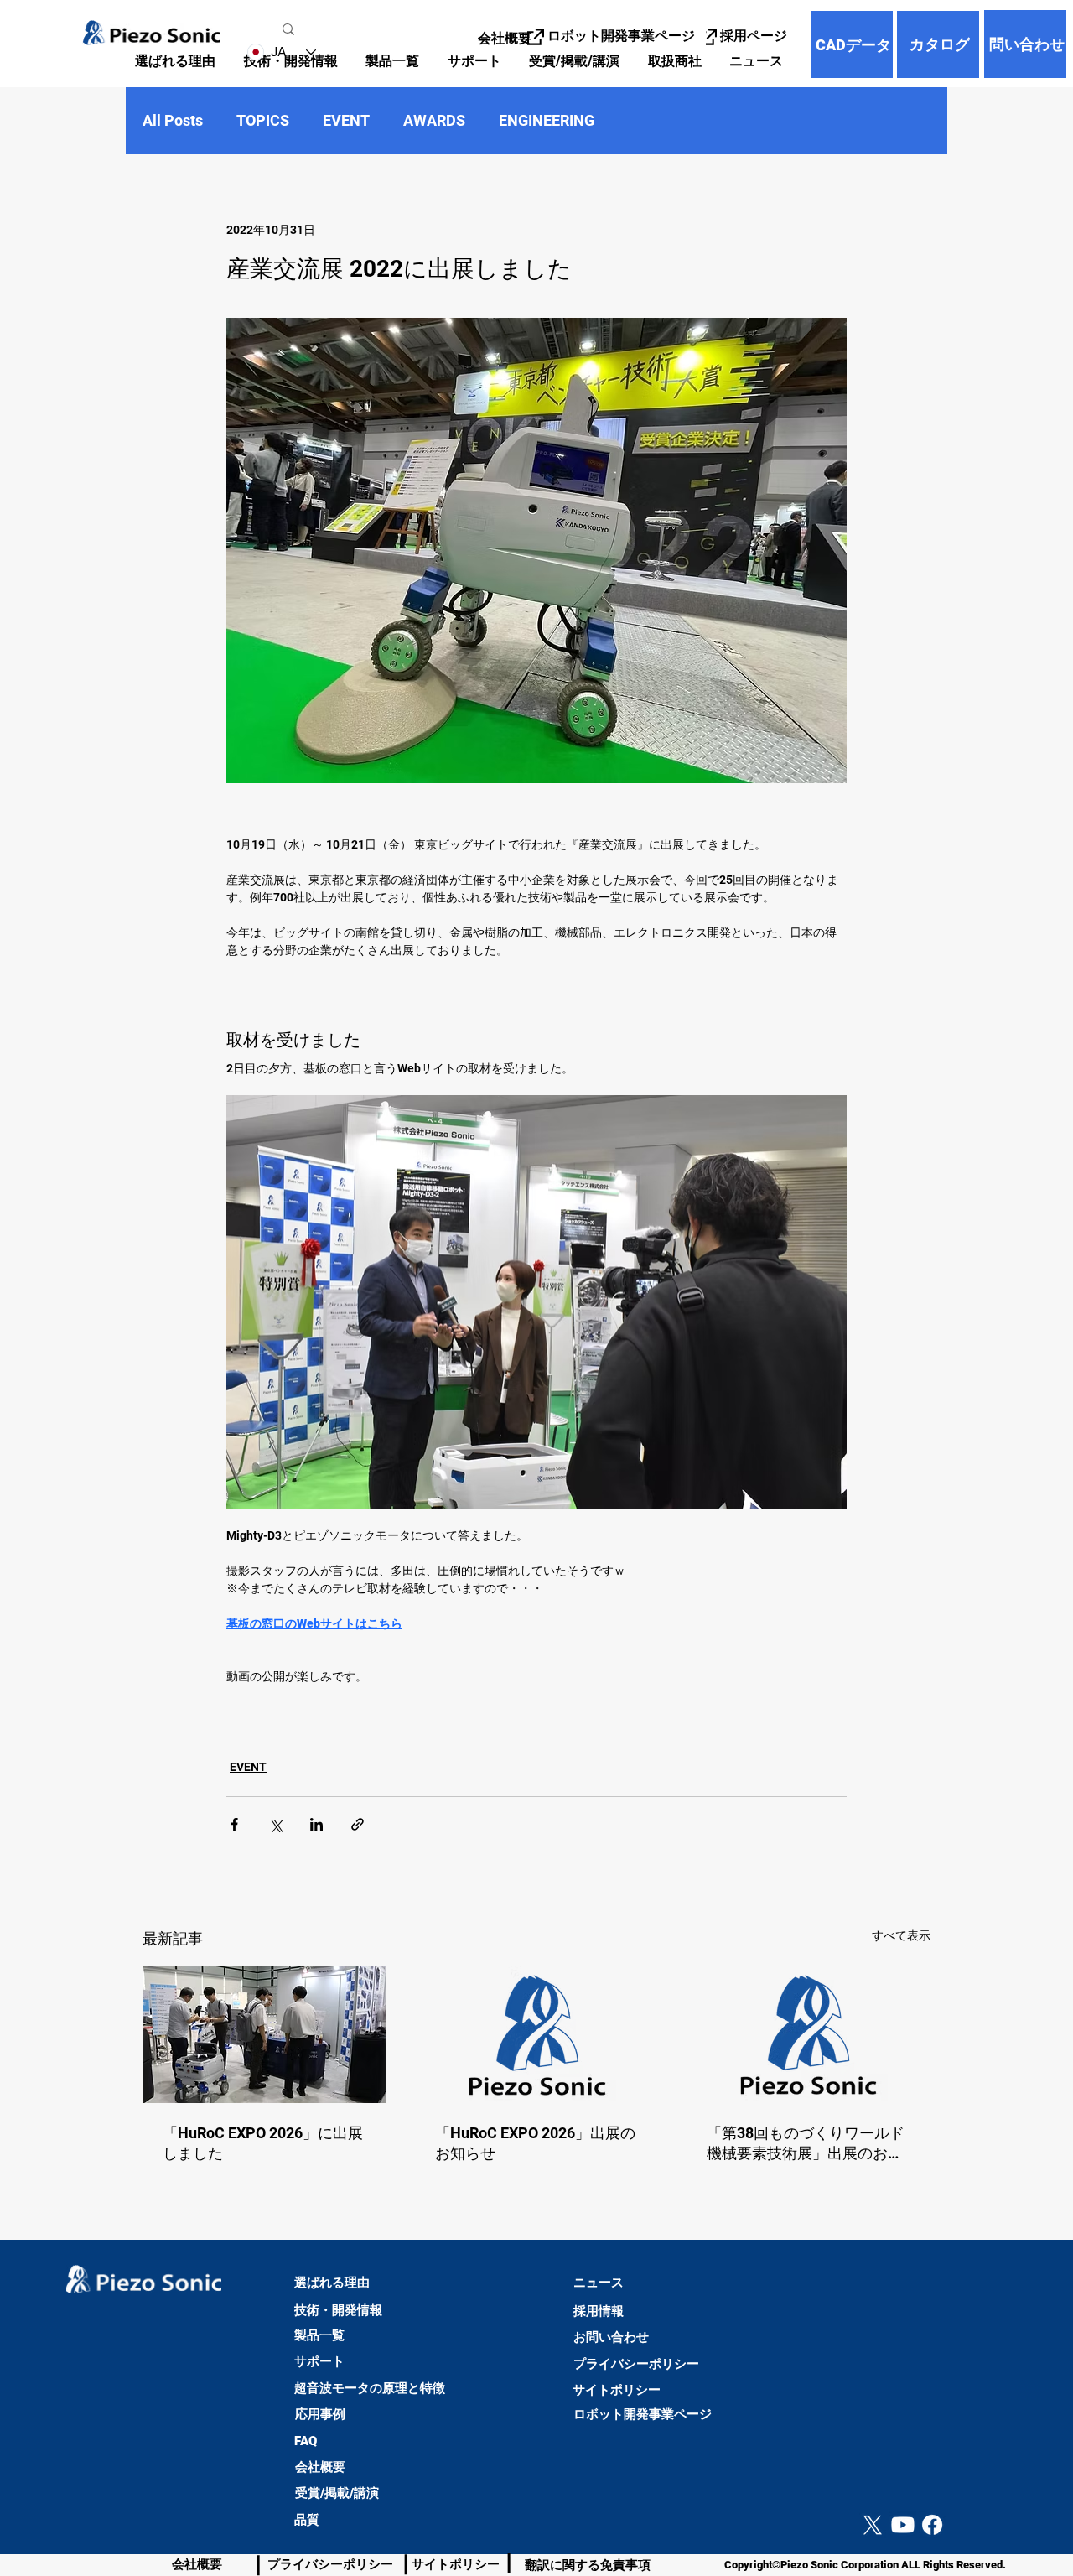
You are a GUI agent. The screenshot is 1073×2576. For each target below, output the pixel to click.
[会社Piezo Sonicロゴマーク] (537, 2035)
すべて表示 (901, 1935)
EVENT (346, 120)
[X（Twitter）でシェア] (275, 1824)
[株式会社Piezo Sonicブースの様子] (264, 2035)
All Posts (173, 120)
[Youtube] (903, 2525)
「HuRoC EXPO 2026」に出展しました (263, 2143)
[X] (873, 2525)
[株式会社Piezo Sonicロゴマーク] (809, 2035)
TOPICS (263, 120)
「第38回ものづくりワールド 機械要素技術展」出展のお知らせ (806, 2144)
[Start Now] (22, 2477)
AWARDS (434, 120)
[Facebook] (932, 2525)
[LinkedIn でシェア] (316, 1824)
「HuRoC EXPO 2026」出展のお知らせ (535, 2143)
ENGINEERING (547, 120)
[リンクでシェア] (358, 1824)
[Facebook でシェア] (234, 1824)
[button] (392, 62)
